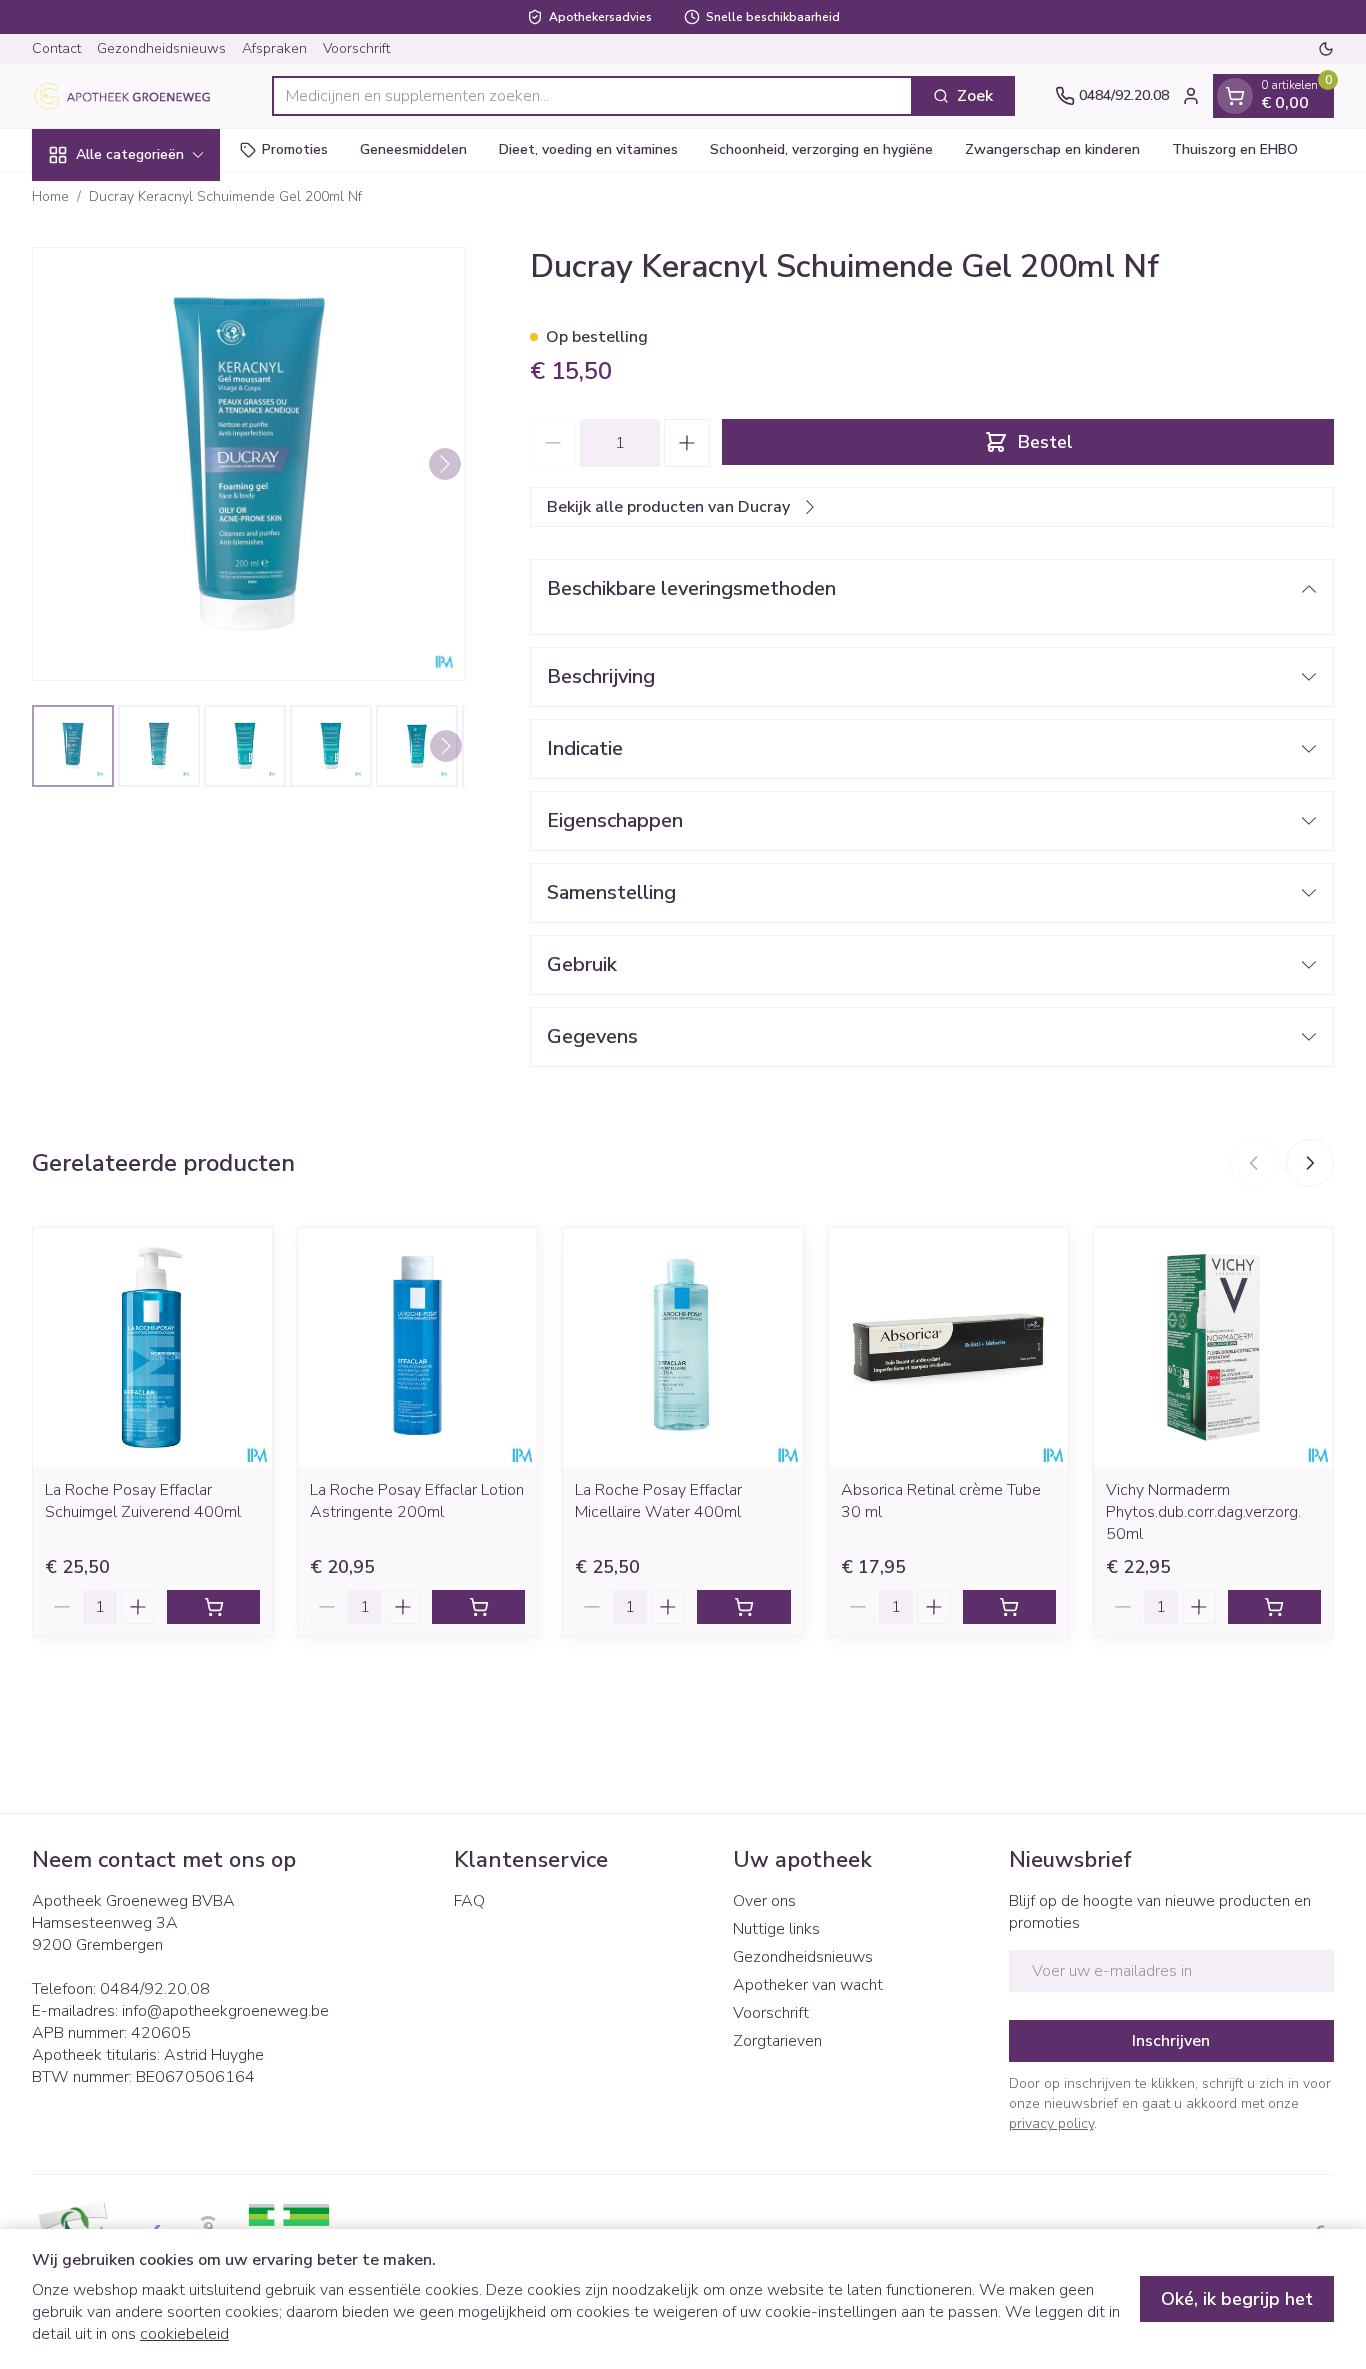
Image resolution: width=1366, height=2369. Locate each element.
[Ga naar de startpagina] (132, 96)
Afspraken (274, 48)
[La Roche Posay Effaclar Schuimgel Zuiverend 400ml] (152, 1347)
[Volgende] (445, 464)
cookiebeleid (184, 2334)
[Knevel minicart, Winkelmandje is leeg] (1235, 96)
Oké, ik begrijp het (1237, 2299)
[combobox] (592, 96)
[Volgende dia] (1310, 1163)
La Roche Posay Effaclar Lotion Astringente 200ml (417, 1501)
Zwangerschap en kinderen (1052, 149)
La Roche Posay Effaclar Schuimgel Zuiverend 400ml (143, 1501)
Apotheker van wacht (808, 1985)
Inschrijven (1171, 2041)
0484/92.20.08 (155, 1989)
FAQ (469, 1901)
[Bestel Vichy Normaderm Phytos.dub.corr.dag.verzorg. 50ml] (1274, 1607)
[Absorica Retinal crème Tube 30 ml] (948, 1347)
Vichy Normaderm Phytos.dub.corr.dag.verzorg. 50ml (1203, 1512)
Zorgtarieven (777, 2041)
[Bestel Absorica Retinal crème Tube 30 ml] (1009, 1607)
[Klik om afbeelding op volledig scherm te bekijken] (249, 464)
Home (50, 196)
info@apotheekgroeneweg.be (225, 2011)
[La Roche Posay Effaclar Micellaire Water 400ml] (682, 1347)
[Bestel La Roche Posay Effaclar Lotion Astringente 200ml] (478, 1607)
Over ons (764, 1901)
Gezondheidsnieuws (161, 48)
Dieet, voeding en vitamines (588, 149)
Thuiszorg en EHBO (1235, 149)
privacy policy (1051, 2123)
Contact (56, 48)
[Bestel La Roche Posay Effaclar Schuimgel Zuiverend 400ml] (213, 1607)
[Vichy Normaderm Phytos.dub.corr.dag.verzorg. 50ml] (1213, 1347)
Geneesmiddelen (413, 149)
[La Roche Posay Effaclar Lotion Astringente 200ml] (417, 1347)
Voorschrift (356, 48)
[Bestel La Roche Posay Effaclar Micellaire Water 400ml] (743, 1607)
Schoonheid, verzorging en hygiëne (821, 149)
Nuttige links (776, 1929)
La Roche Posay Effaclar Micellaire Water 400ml (658, 1501)
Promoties (295, 149)
